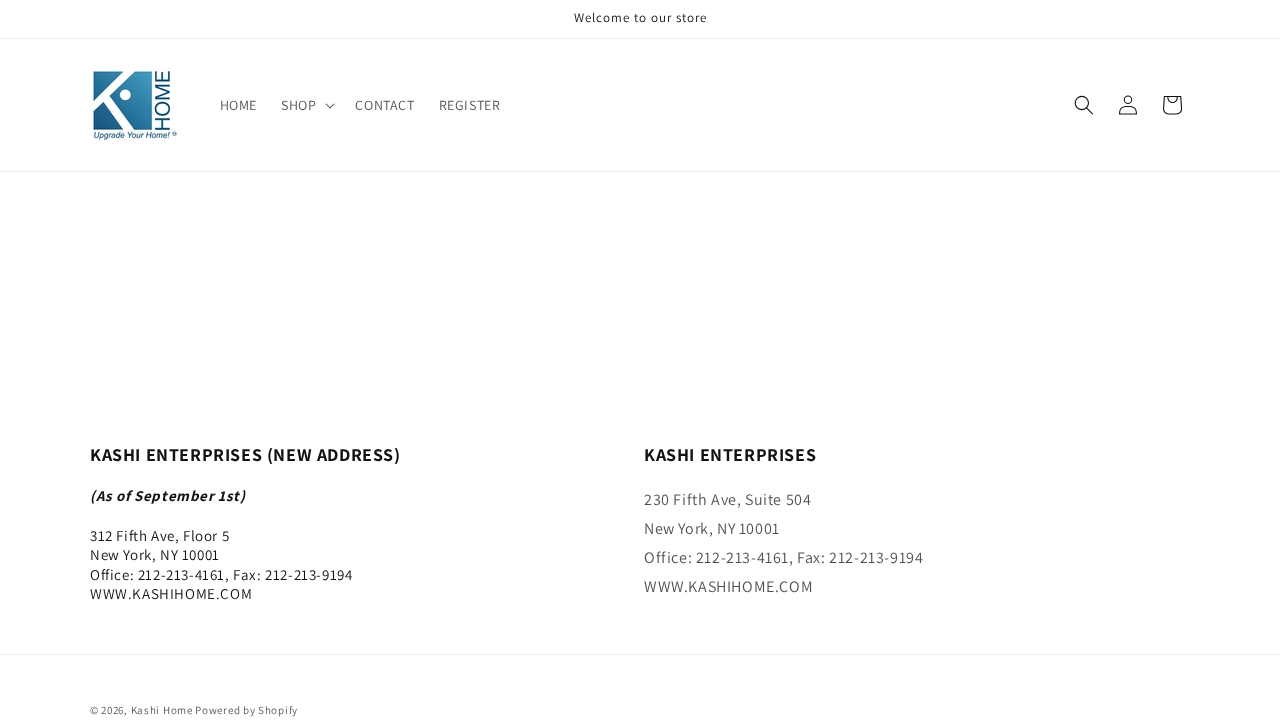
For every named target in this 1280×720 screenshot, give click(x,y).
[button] (306, 105)
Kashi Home (162, 710)
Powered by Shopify (246, 710)
